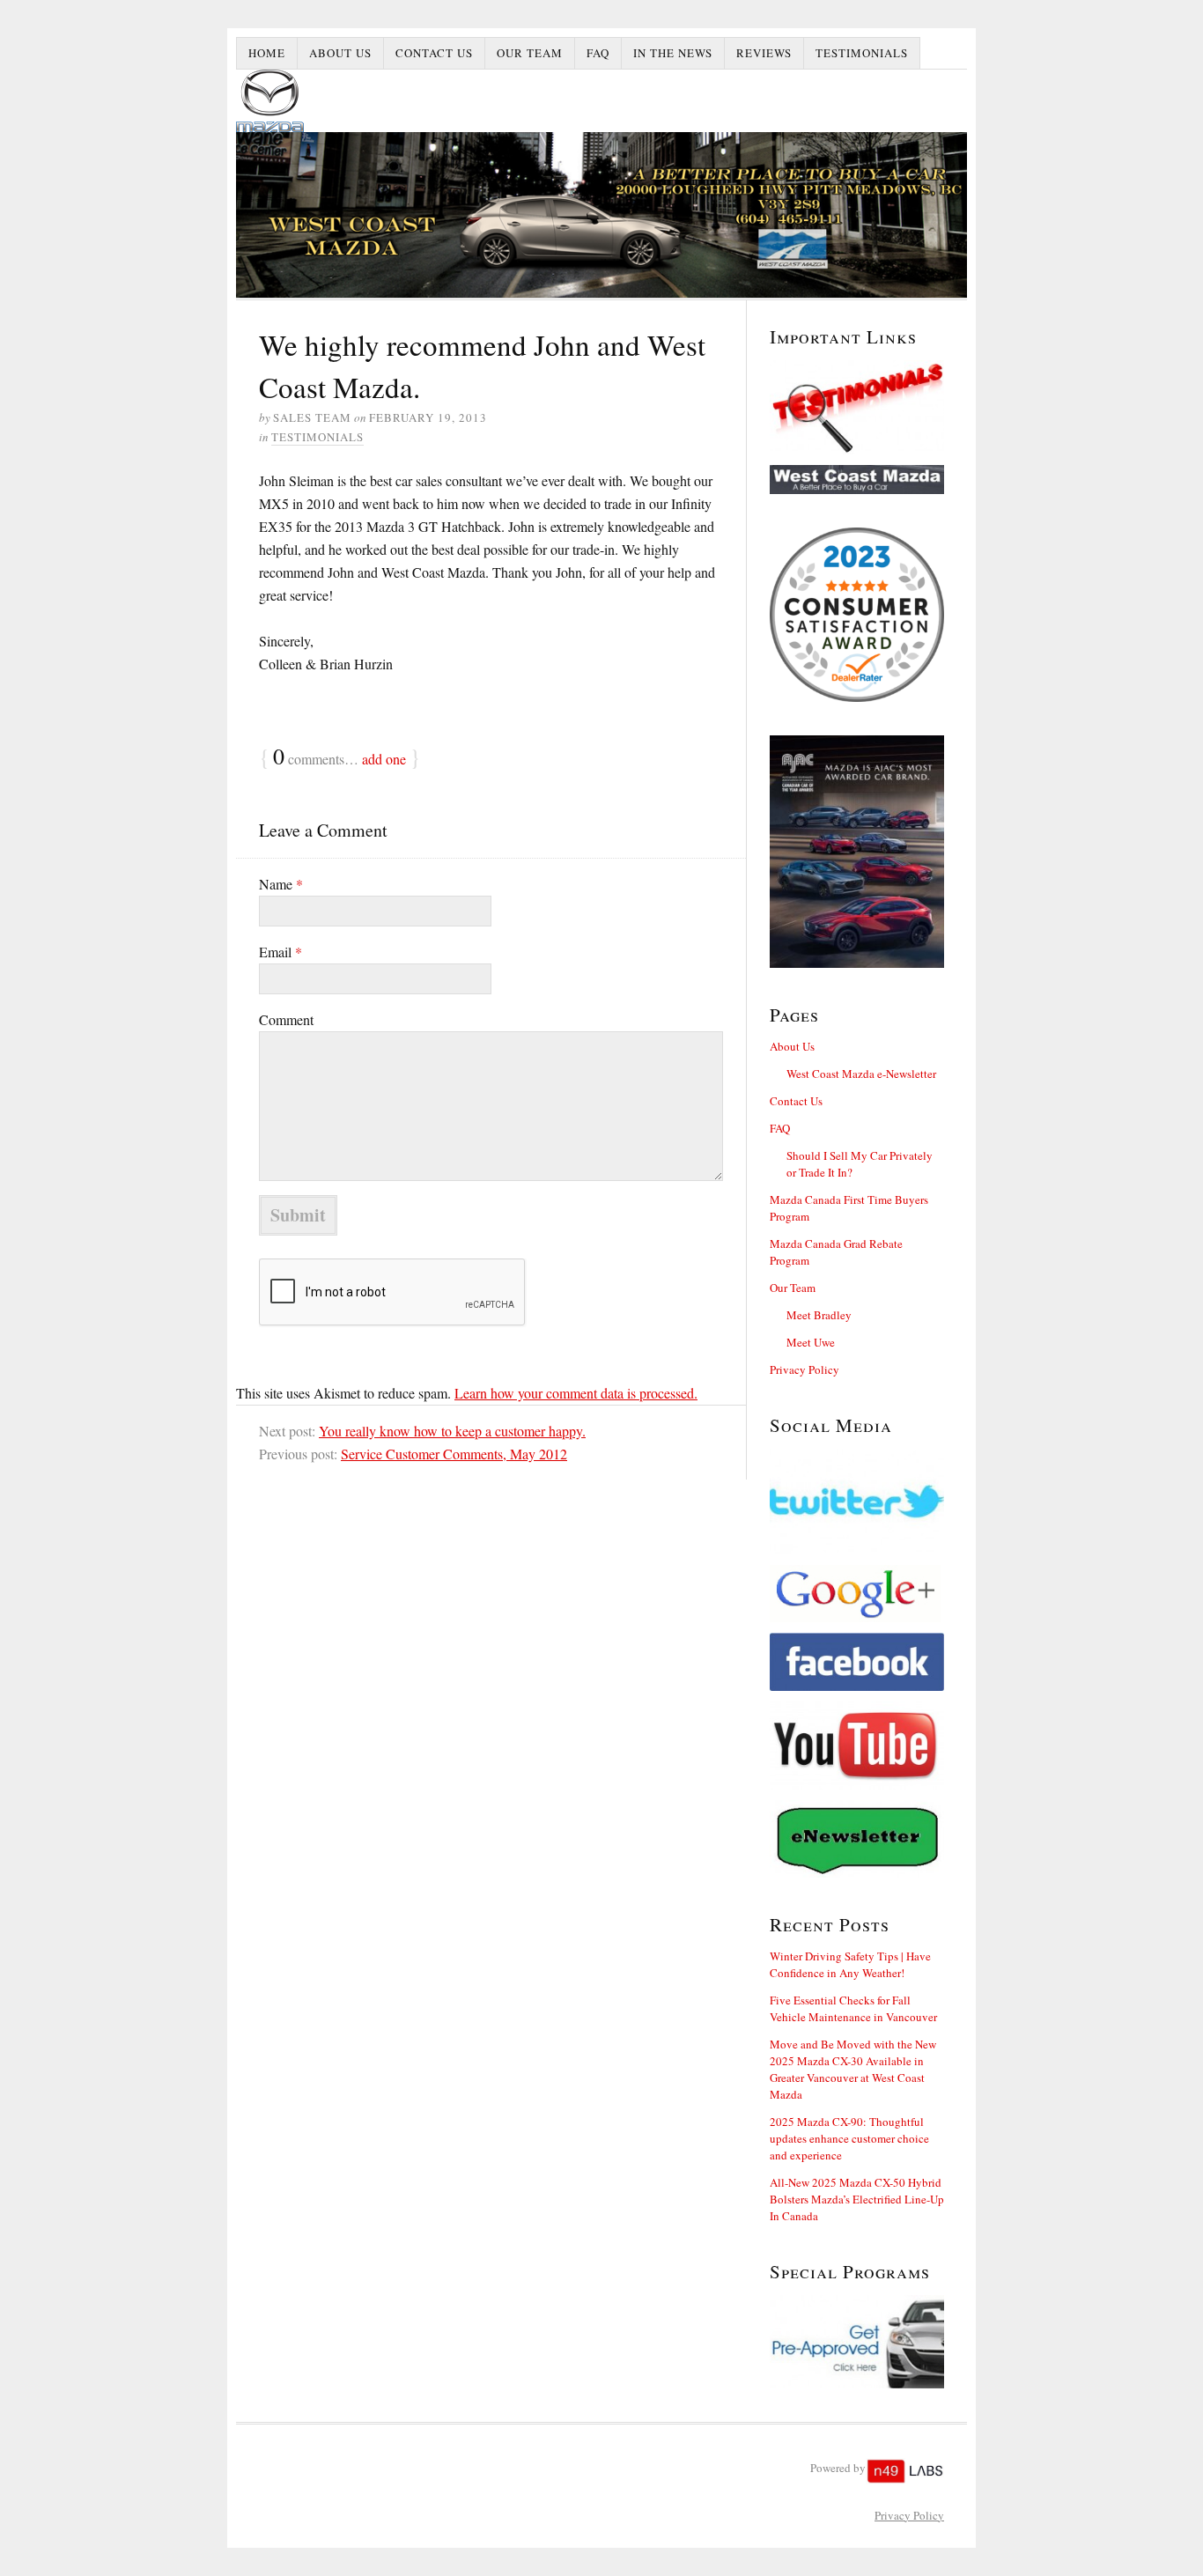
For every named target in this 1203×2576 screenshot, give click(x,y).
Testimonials (862, 53)
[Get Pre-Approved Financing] (857, 2341)
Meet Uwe (811, 1342)
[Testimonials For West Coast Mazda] (857, 407)
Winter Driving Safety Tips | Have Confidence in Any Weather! (850, 1964)
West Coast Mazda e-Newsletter (861, 1074)
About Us (340, 53)
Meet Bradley (819, 1315)
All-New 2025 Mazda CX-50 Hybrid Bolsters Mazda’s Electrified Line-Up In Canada (857, 2199)
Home (267, 53)
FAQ (598, 53)
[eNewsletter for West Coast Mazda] (857, 1839)
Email (280, 952)
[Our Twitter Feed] (857, 1502)
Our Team (530, 53)
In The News (673, 53)
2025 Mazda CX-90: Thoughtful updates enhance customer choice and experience (849, 2138)
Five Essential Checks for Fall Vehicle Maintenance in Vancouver (853, 2008)
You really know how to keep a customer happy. (452, 1431)
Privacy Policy (804, 1369)
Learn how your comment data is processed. (576, 1393)
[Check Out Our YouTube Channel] (857, 1746)
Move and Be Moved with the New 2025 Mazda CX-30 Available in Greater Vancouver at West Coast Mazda (853, 2069)
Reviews (764, 53)
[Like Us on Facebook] (857, 1662)
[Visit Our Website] (857, 480)
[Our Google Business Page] (857, 1594)
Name (281, 884)
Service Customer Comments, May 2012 (454, 1454)
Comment (286, 1019)
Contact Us (434, 53)
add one (384, 759)
